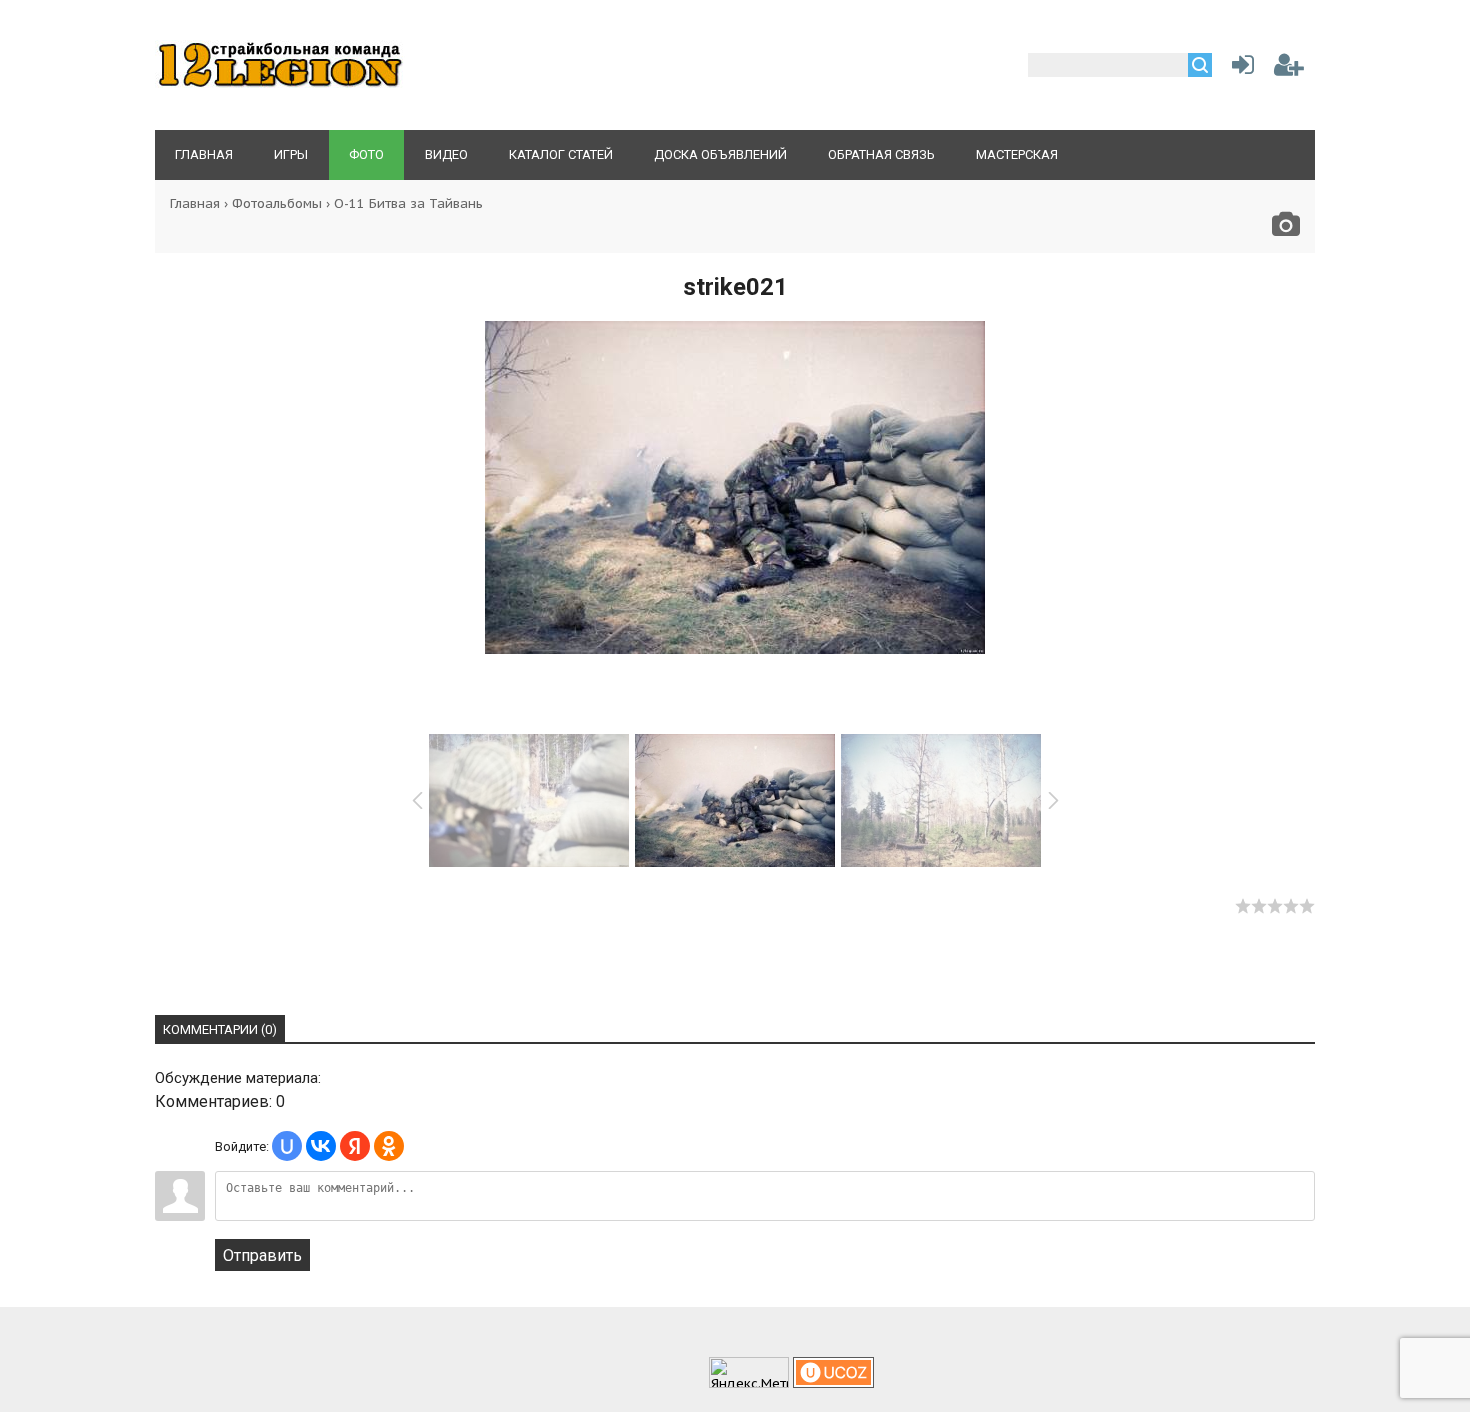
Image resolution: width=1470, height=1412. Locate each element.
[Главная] (280, 85)
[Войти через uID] (287, 1146)
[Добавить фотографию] (1286, 229)
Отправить (262, 1255)
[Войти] (1239, 68)
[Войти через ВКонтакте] (321, 1146)
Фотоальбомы (277, 203)
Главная (195, 203)
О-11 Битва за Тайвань (408, 203)
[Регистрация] (1289, 68)
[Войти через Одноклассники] (389, 1146)
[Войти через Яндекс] (355, 1146)
